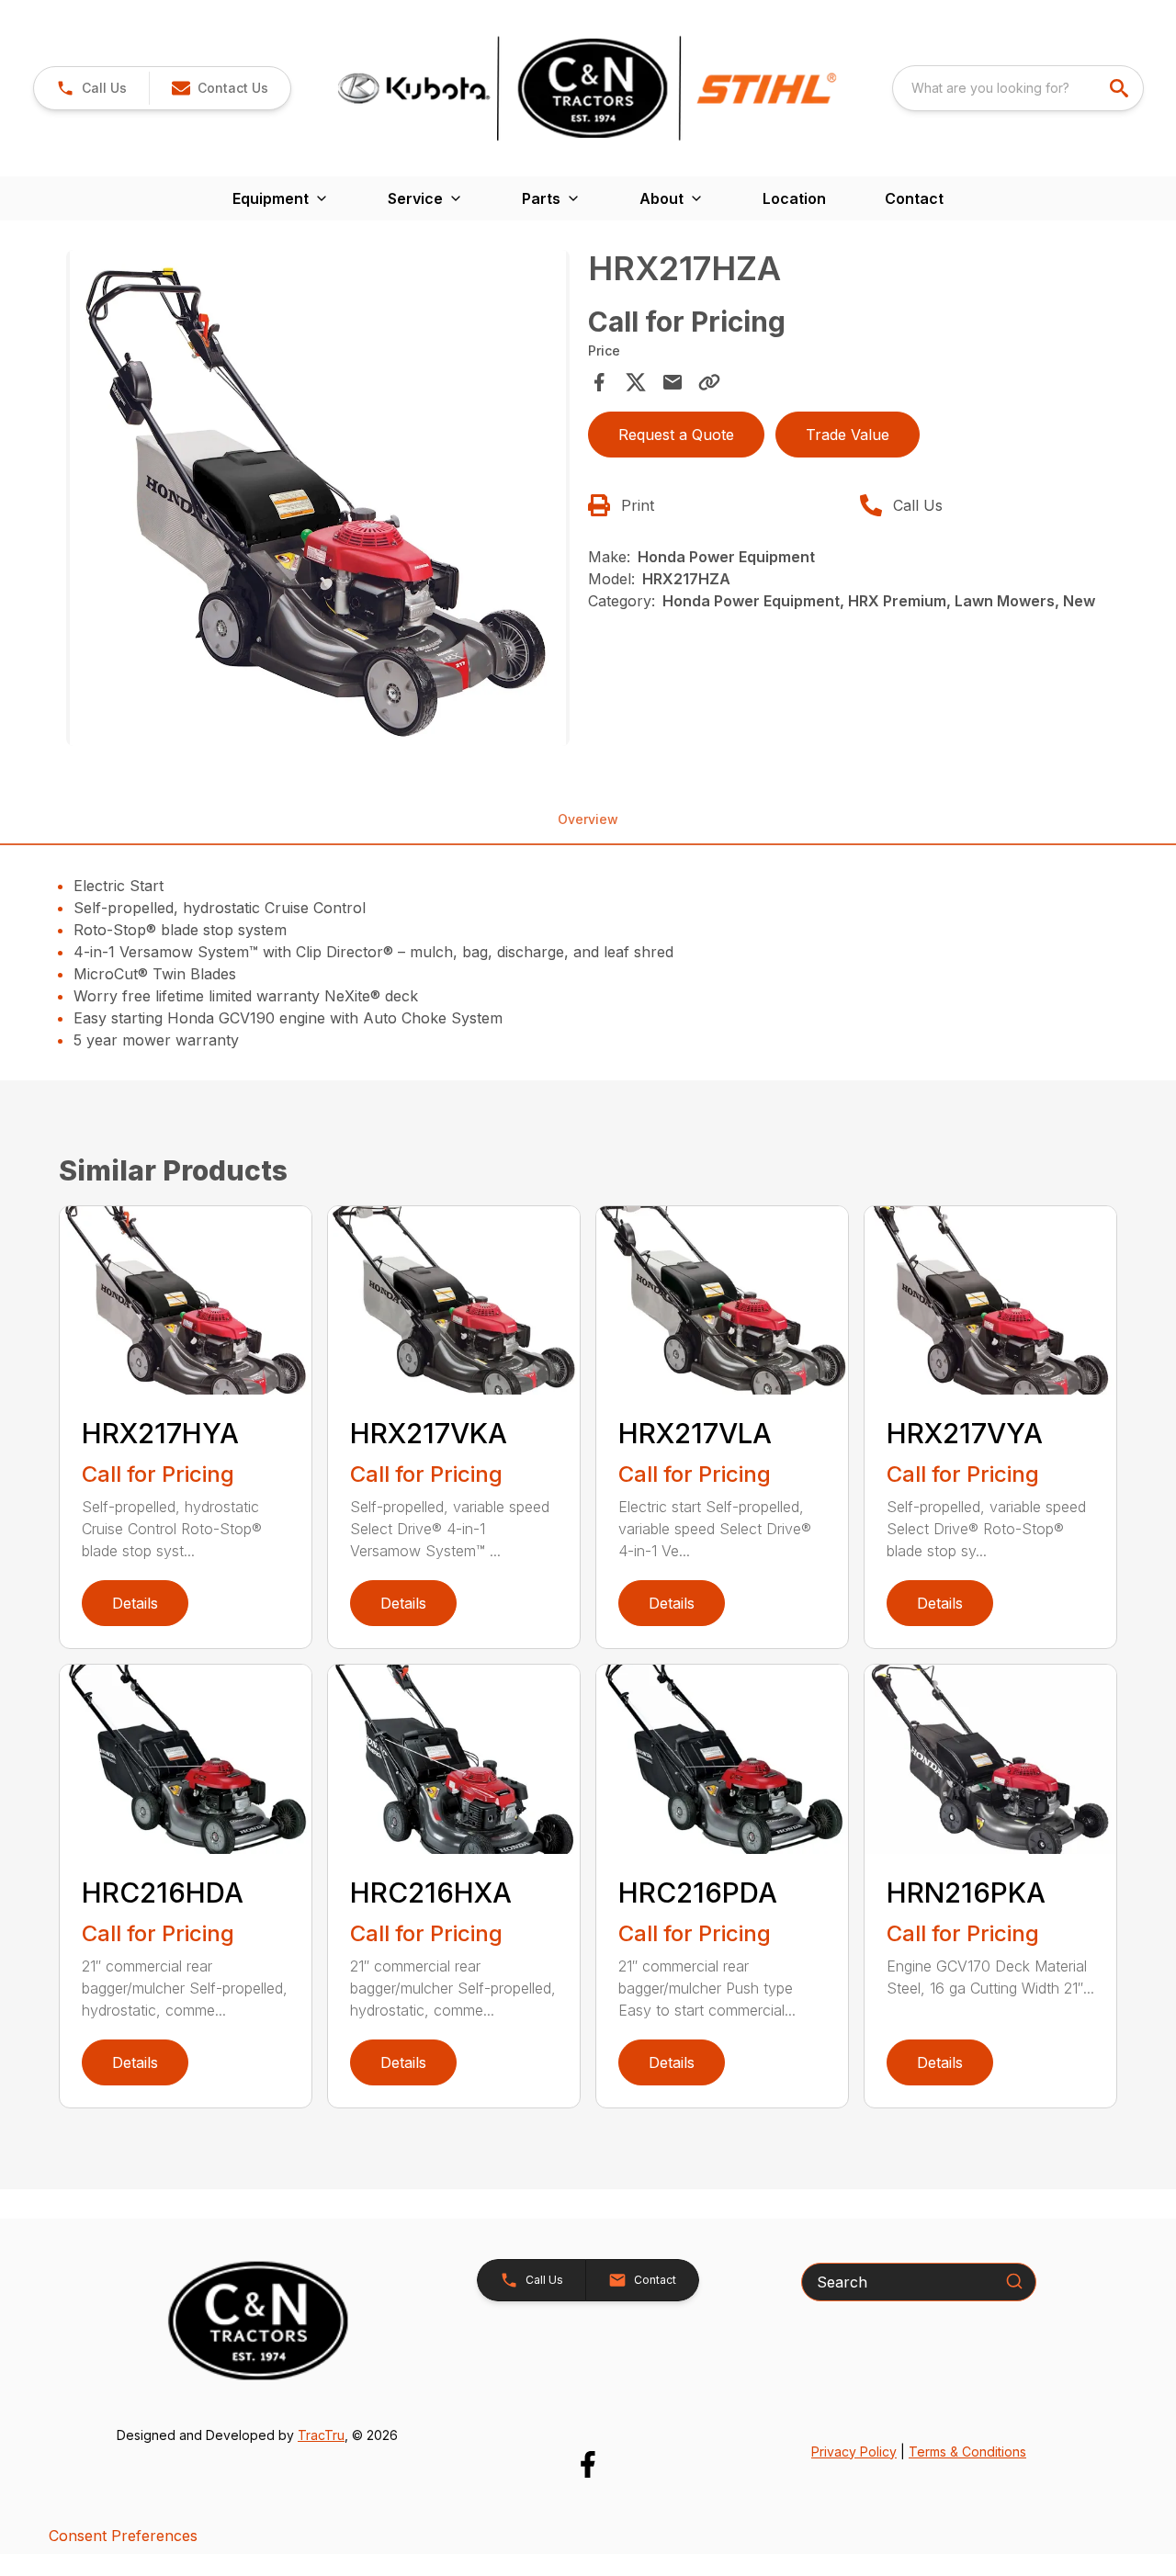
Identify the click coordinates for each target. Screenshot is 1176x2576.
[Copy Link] (709, 382)
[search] (1121, 88)
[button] (91, 88)
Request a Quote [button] (676, 435)
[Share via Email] (673, 382)
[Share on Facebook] (599, 382)
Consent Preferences (123, 2536)
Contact (914, 198)
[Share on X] (636, 382)
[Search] (1014, 2281)
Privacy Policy (854, 2452)
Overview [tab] (588, 819)
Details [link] (135, 1603)
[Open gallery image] (318, 498)
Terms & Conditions (967, 2452)
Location (794, 198)
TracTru (321, 2435)
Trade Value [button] (848, 435)
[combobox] (1018, 88)
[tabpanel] (318, 501)
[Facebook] (588, 2464)
